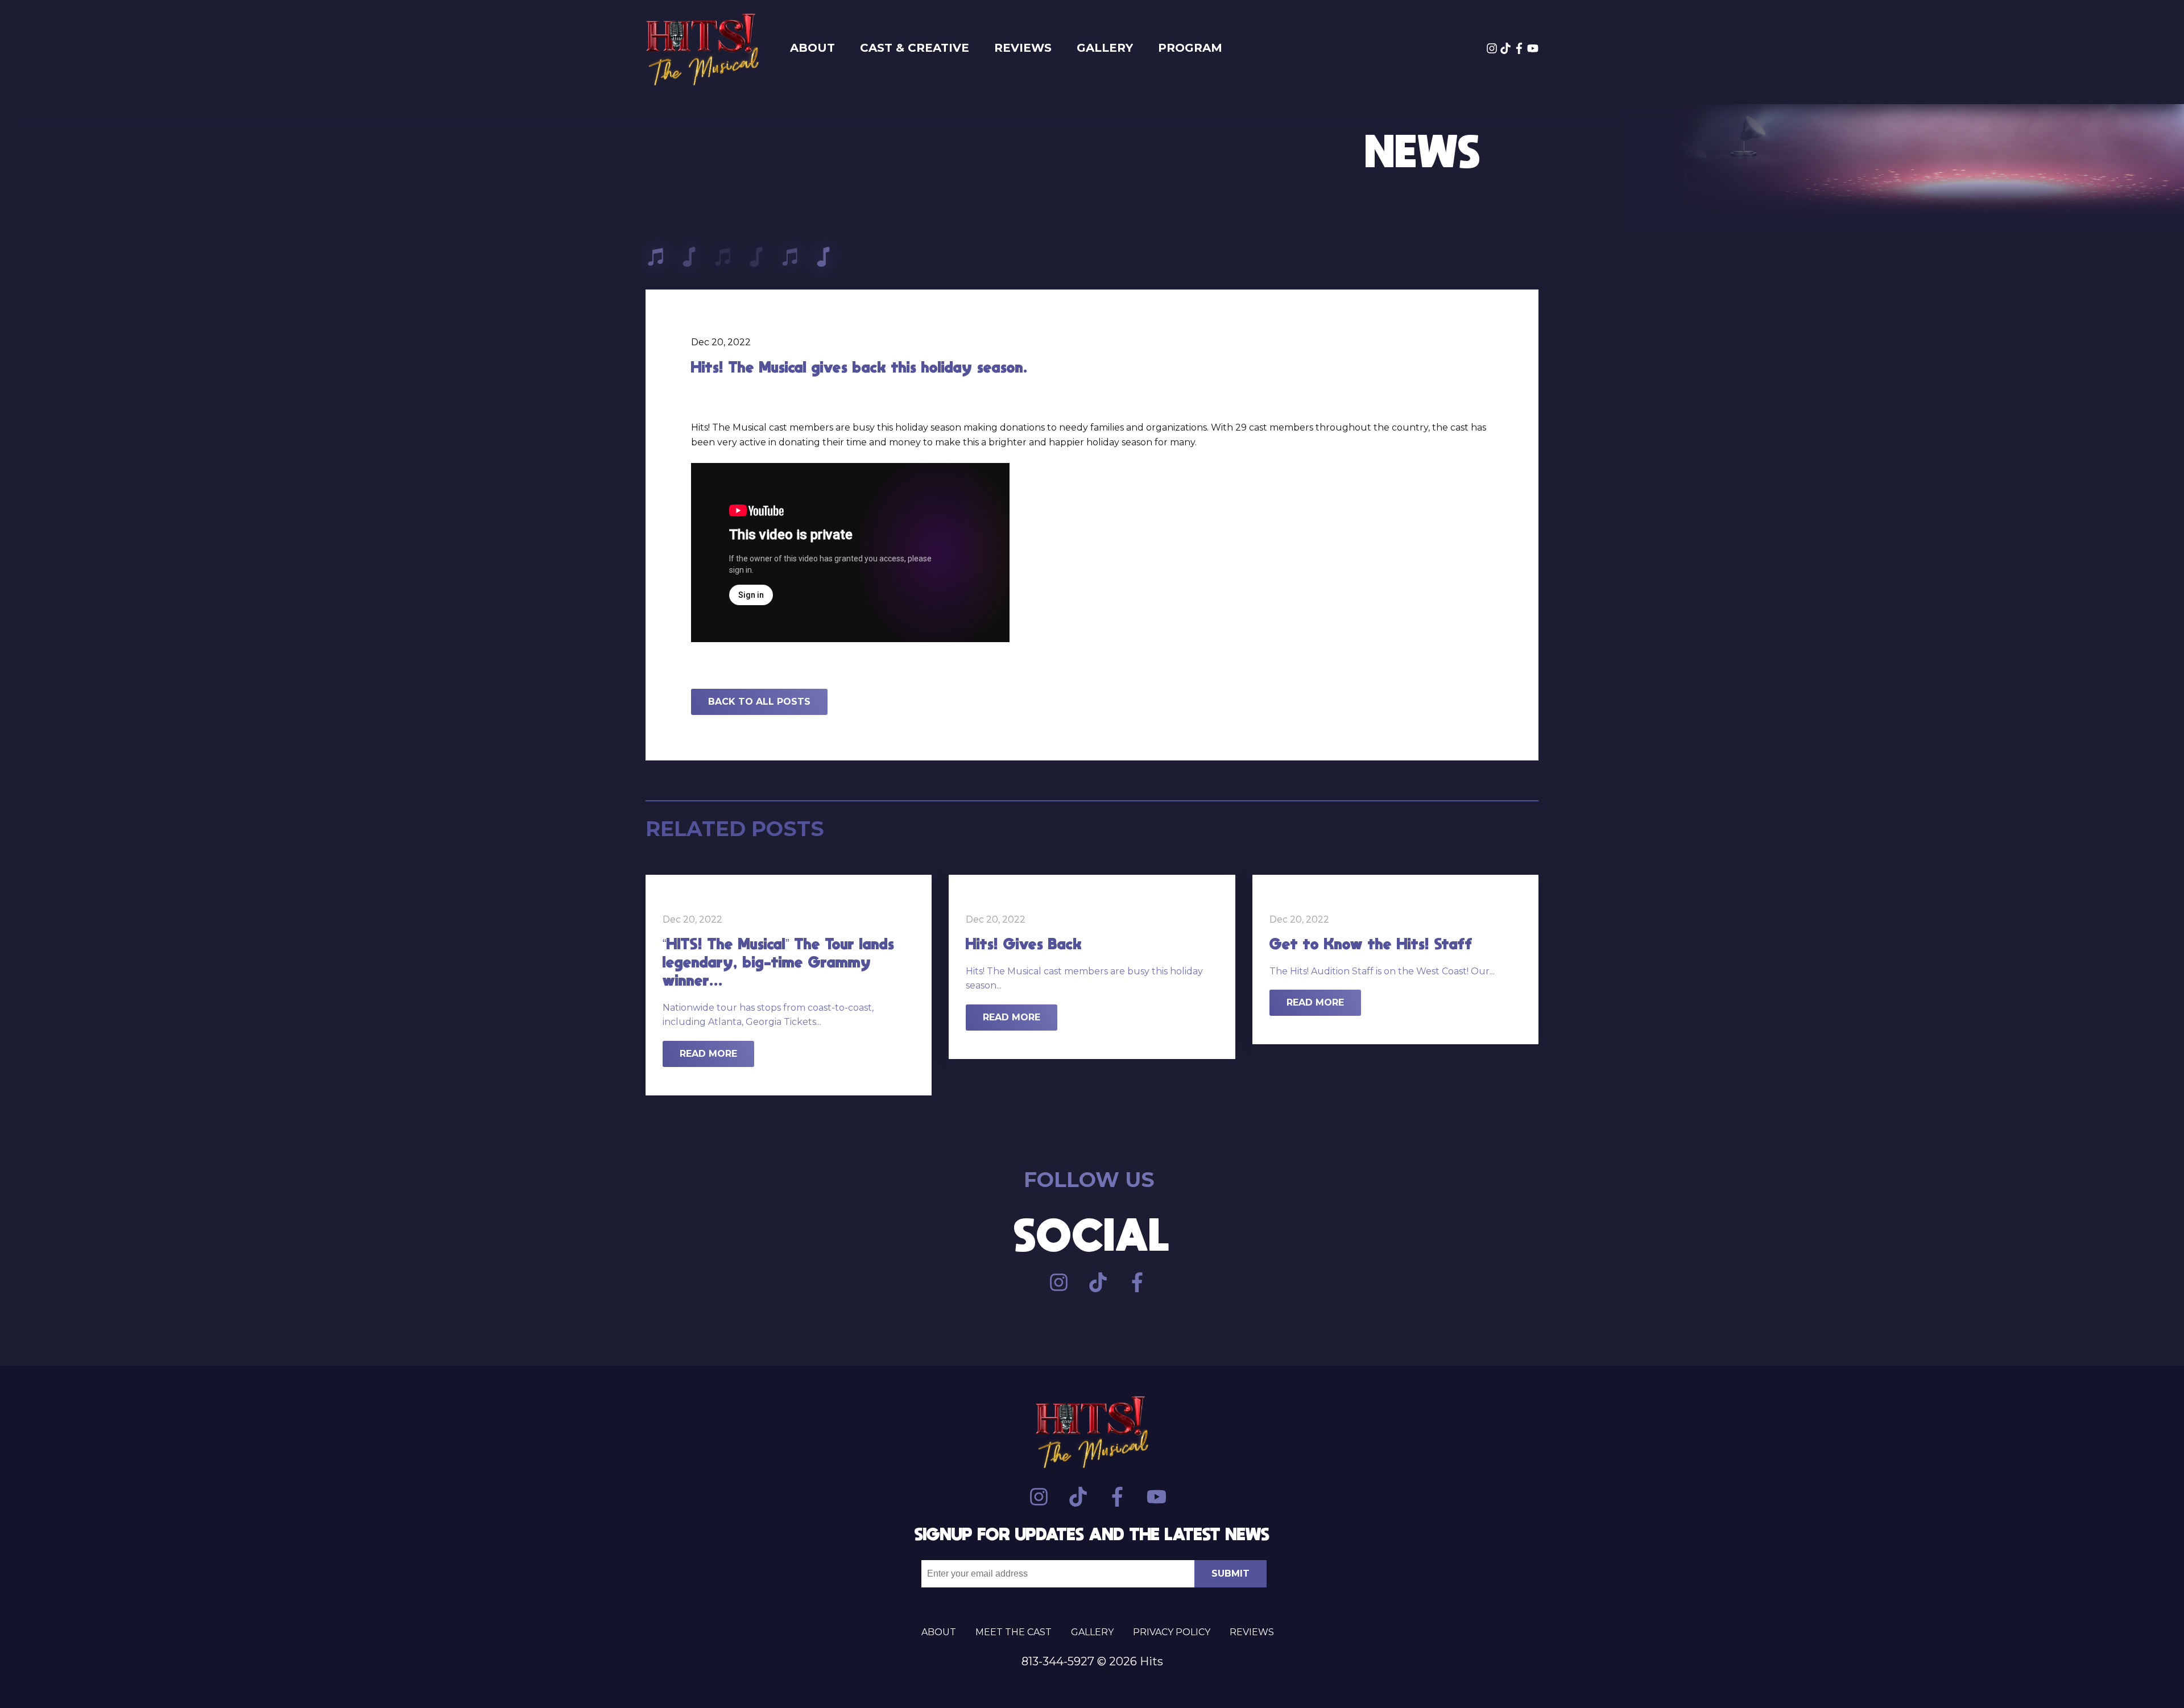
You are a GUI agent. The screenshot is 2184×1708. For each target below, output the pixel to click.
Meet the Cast (1014, 1632)
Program (1190, 48)
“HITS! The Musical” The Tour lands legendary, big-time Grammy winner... (778, 962)
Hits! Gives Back (1024, 944)
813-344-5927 (1058, 1661)
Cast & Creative (915, 48)
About (812, 48)
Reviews (1023, 48)
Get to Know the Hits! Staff (1371, 944)
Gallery (1105, 48)
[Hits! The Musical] (702, 52)
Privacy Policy (1172, 1632)
